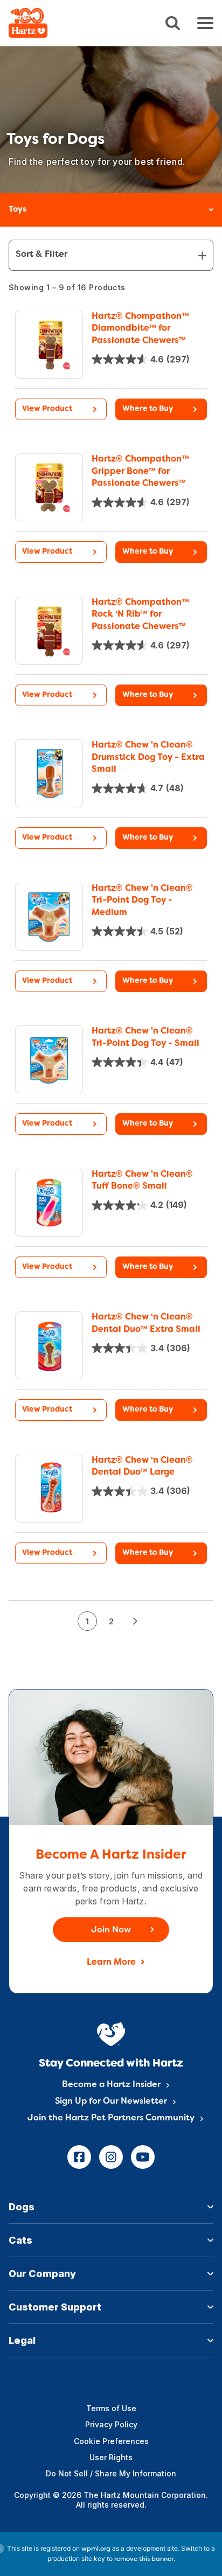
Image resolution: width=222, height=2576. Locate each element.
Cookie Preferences (111, 2441)
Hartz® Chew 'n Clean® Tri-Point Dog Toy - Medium (142, 901)
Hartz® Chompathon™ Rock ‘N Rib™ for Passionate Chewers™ (140, 615)
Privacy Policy (111, 2424)
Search (173, 23)
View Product (47, 409)
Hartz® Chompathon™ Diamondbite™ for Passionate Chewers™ (140, 329)
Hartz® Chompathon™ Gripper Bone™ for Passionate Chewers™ (140, 472)
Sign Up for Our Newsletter (111, 2102)
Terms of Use (111, 2408)
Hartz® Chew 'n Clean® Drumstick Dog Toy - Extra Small (148, 758)
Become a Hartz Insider (111, 2085)
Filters (111, 255)
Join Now (111, 1930)
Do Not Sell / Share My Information (111, 2473)
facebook (79, 2157)
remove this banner (144, 2559)
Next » (135, 1621)
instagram (111, 2157)
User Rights (111, 2457)
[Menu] (205, 23)
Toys (18, 210)
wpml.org (96, 2549)
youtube (143, 2157)
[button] (161, 409)
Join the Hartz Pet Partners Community (111, 2118)
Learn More (111, 1963)
